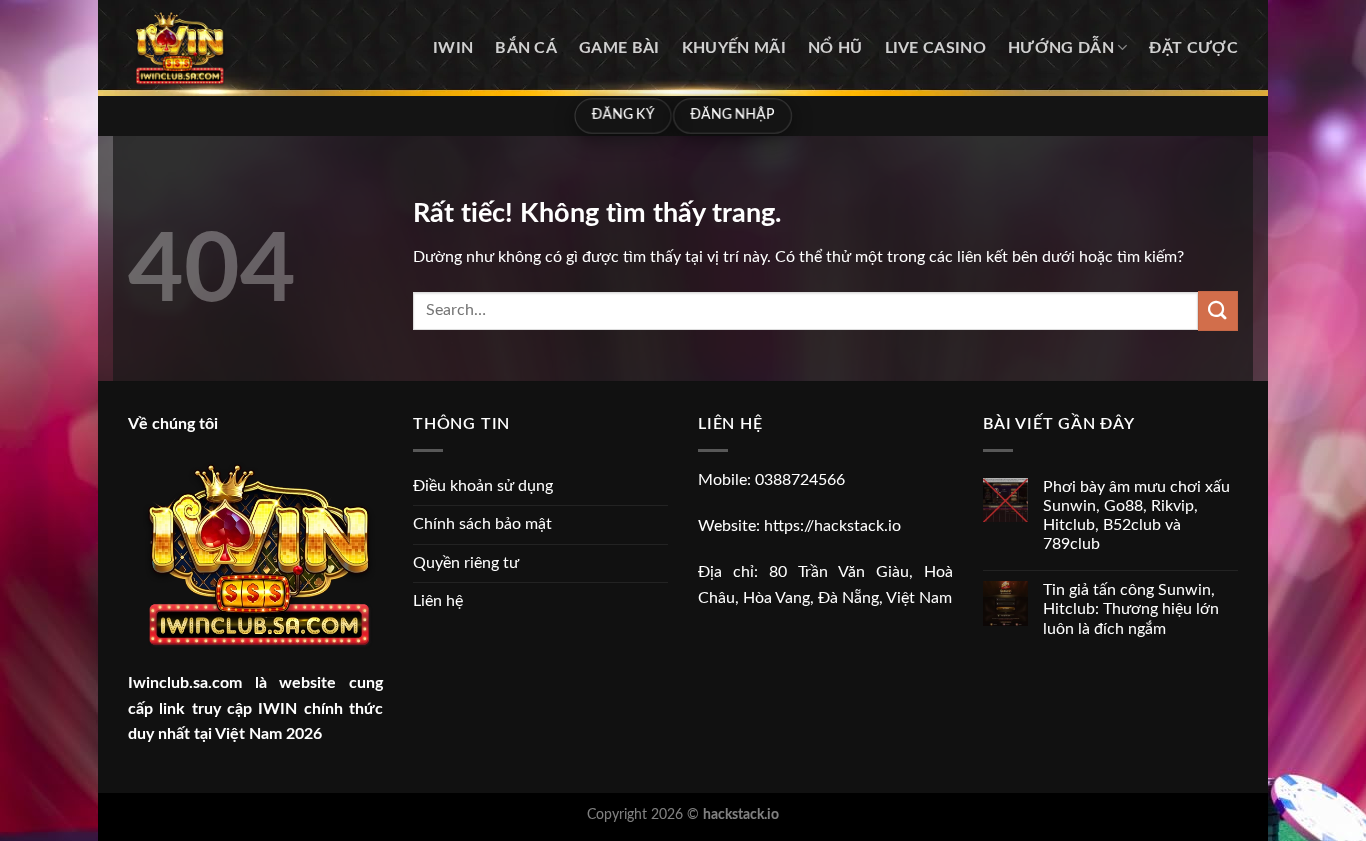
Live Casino (936, 48)
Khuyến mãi (734, 48)
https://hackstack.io (832, 526)
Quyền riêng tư (466, 563)
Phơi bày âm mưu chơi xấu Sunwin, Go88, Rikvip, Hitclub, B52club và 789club (1136, 516)
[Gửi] (1218, 310)
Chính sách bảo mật (482, 524)
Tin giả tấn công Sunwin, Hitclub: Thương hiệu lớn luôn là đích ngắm (1131, 609)
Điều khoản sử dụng (483, 486)
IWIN (453, 48)
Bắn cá (526, 48)
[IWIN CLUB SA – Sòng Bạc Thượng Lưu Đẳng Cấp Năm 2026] (228, 48)
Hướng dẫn (1061, 48)
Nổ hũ (835, 48)
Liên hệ (438, 601)
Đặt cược (1193, 48)
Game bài (619, 48)
